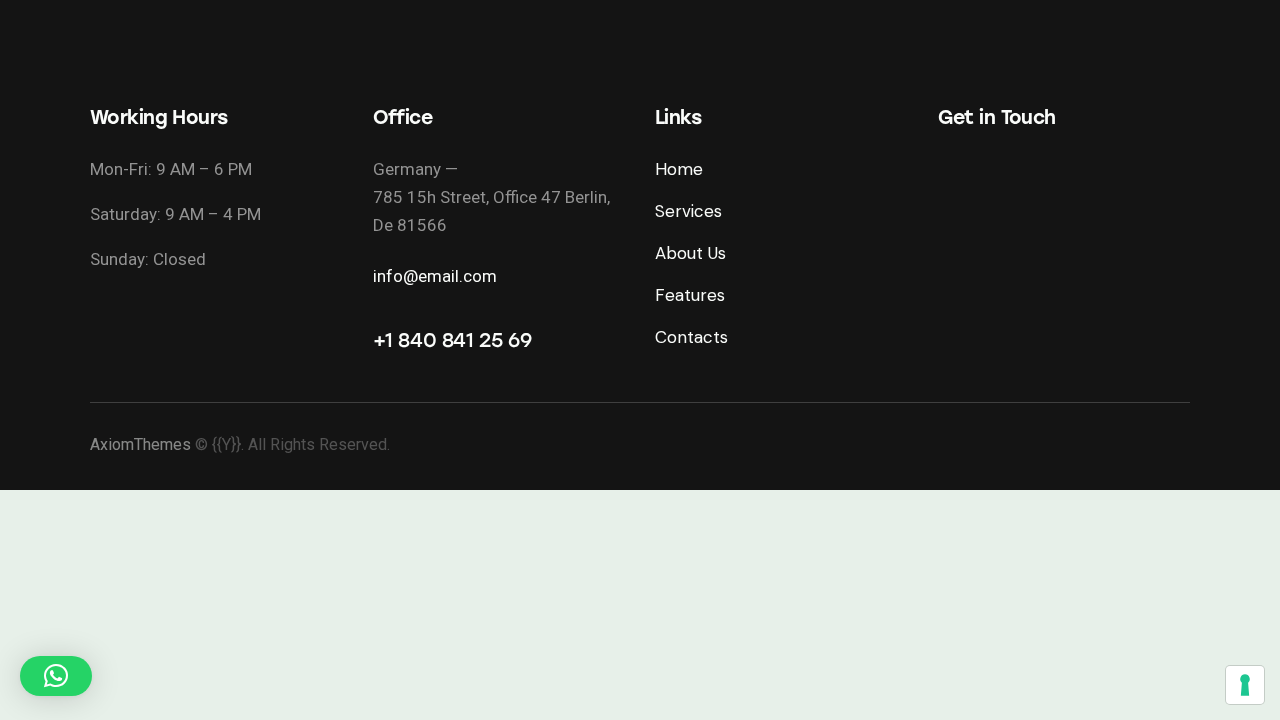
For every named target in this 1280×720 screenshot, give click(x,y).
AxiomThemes (140, 444)
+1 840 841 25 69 (452, 340)
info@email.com (435, 276)
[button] (56, 676)
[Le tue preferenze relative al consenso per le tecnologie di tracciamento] (1245, 685)
